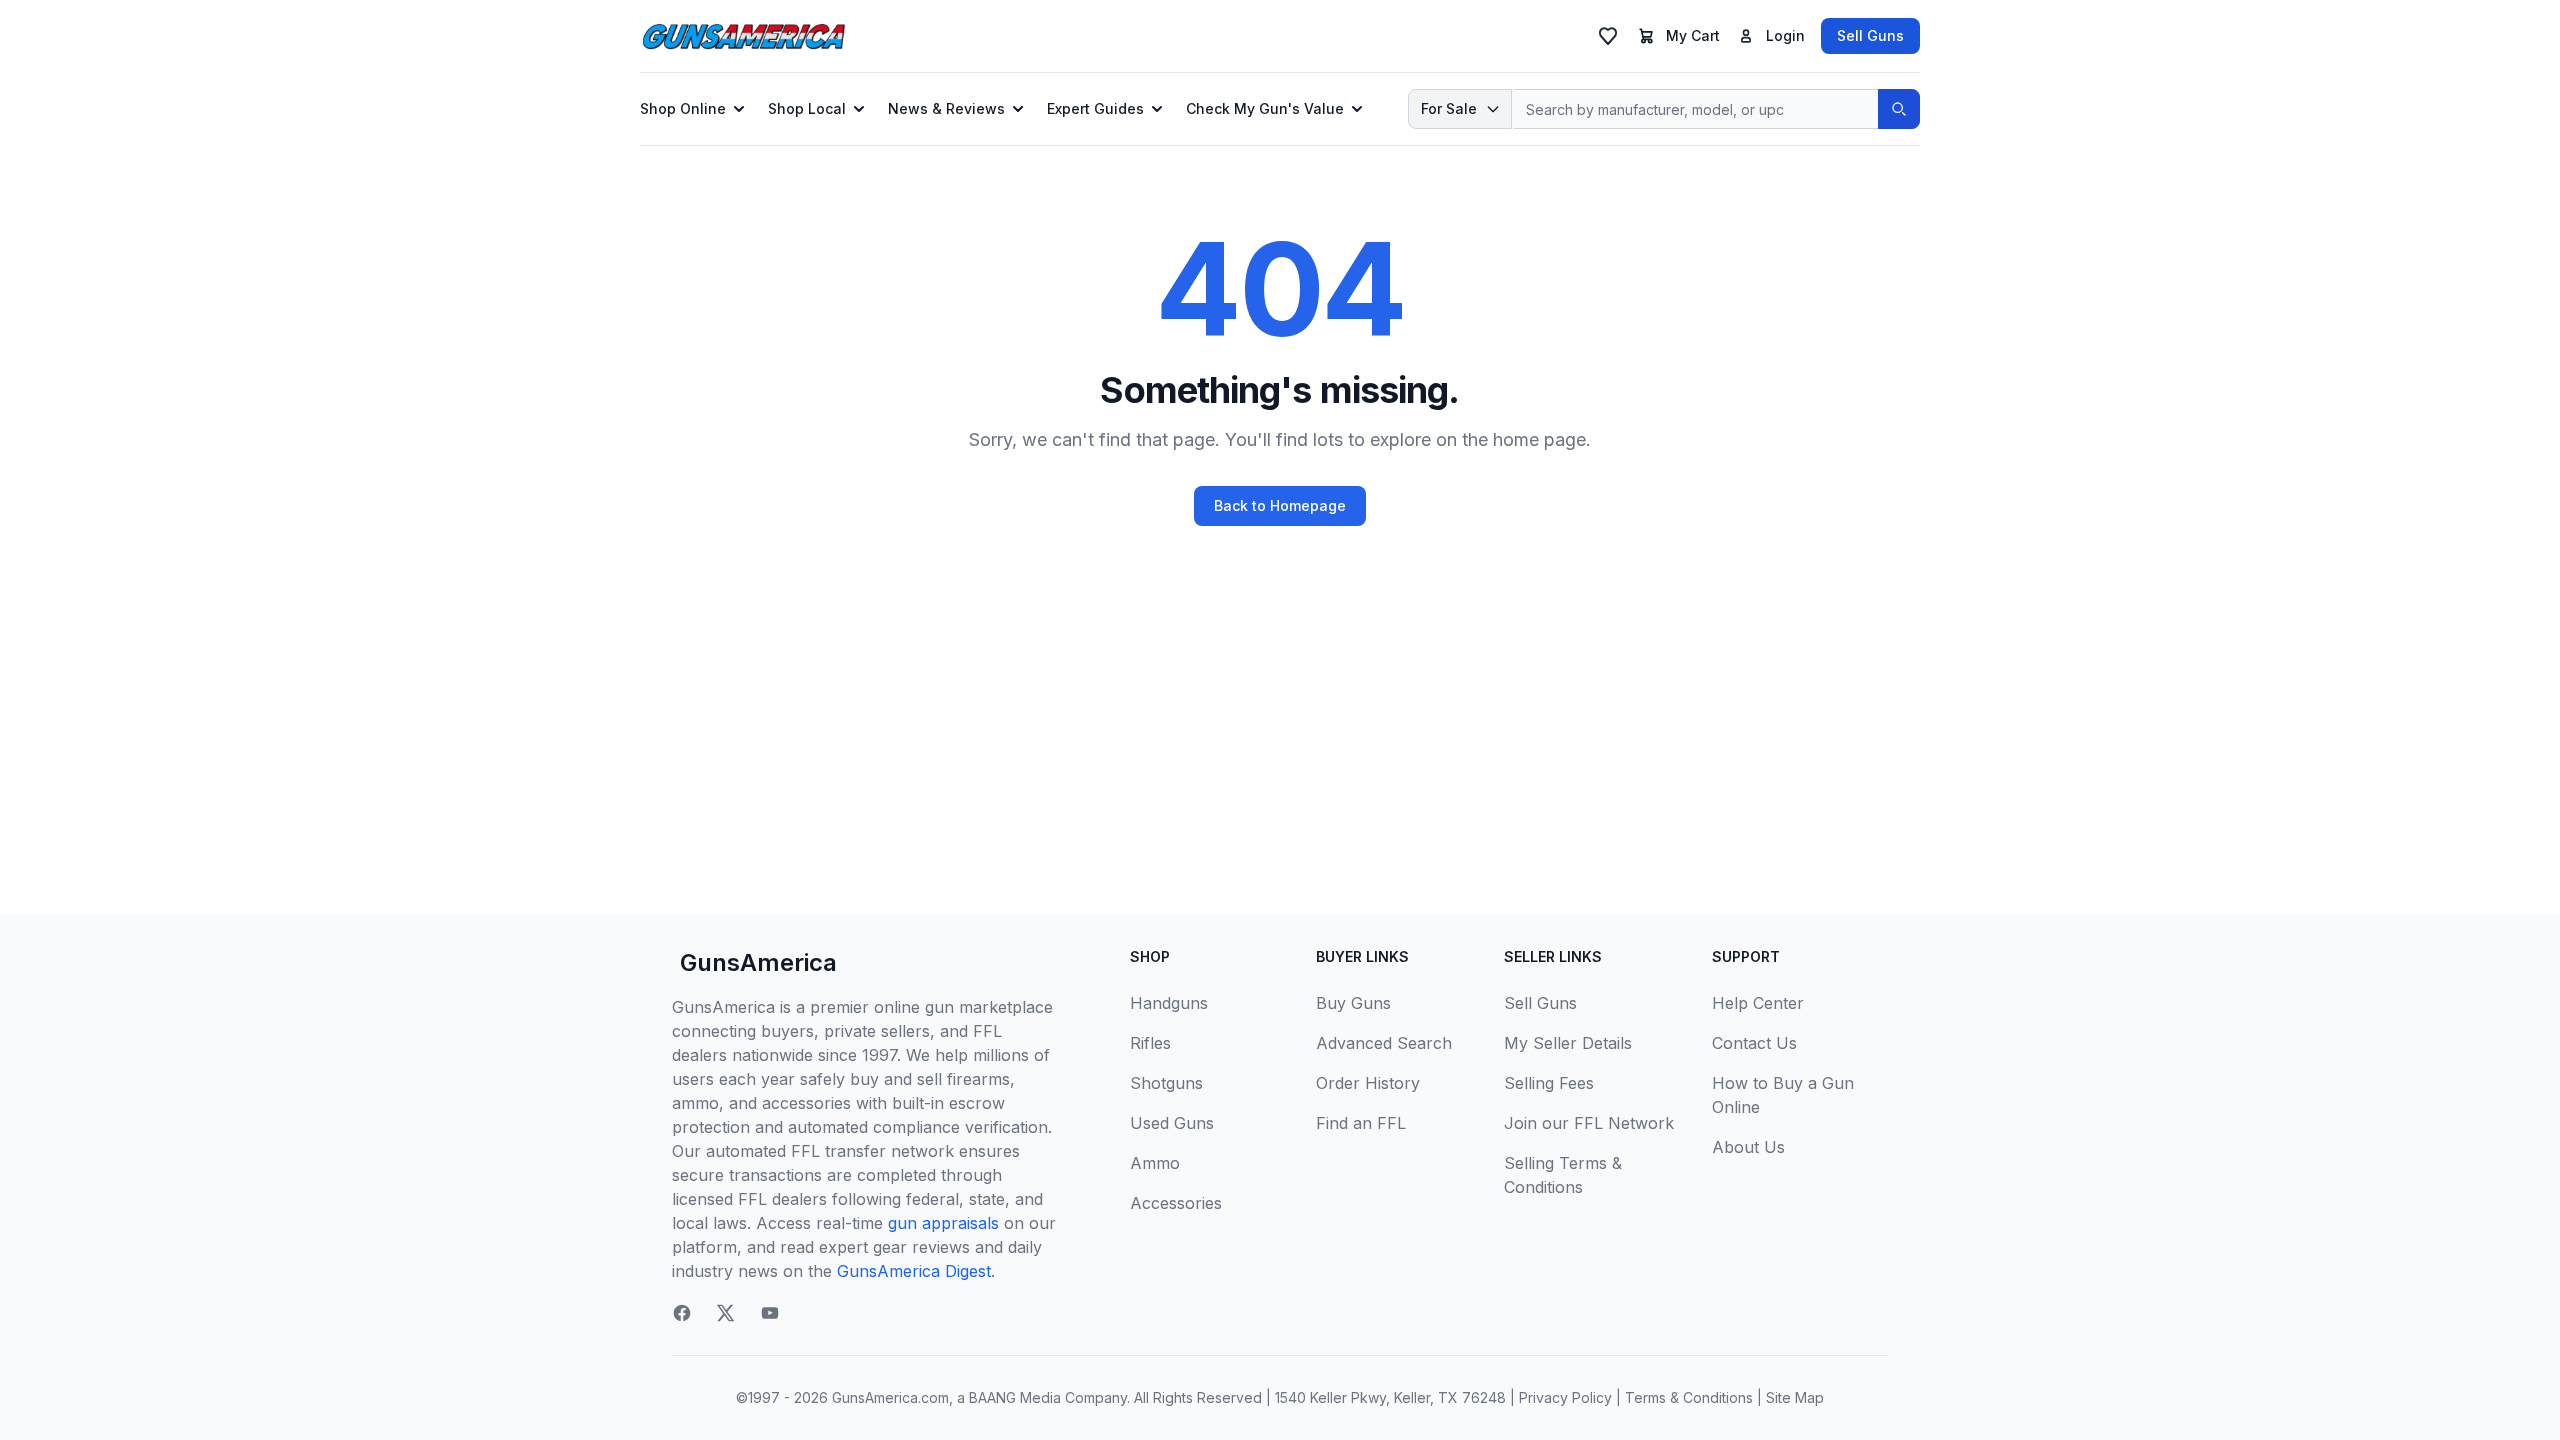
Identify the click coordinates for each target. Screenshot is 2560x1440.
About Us (1748, 1147)
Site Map (1795, 1397)
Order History (1368, 1083)
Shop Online (683, 108)
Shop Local (807, 108)
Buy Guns (1353, 1003)
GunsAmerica (758, 962)
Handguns (1169, 1003)
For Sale (1449, 108)
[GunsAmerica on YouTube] (770, 1313)
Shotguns (1166, 1083)
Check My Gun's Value (1265, 108)
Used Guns (1172, 1123)
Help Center (1758, 1003)
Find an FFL (1361, 1123)
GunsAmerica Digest (914, 1271)
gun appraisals (943, 1223)
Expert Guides (1095, 108)
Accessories (1176, 1203)
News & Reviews (946, 108)
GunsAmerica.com (890, 1397)
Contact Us (1754, 1043)
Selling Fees (1549, 1083)
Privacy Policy (1565, 1397)
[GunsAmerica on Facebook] (682, 1313)
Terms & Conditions (1689, 1397)
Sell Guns (1870, 35)
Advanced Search (1384, 1043)
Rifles (1150, 1043)
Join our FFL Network (1589, 1123)
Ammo (1155, 1163)
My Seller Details (1568, 1043)
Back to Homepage (1280, 505)
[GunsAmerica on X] (726, 1313)
